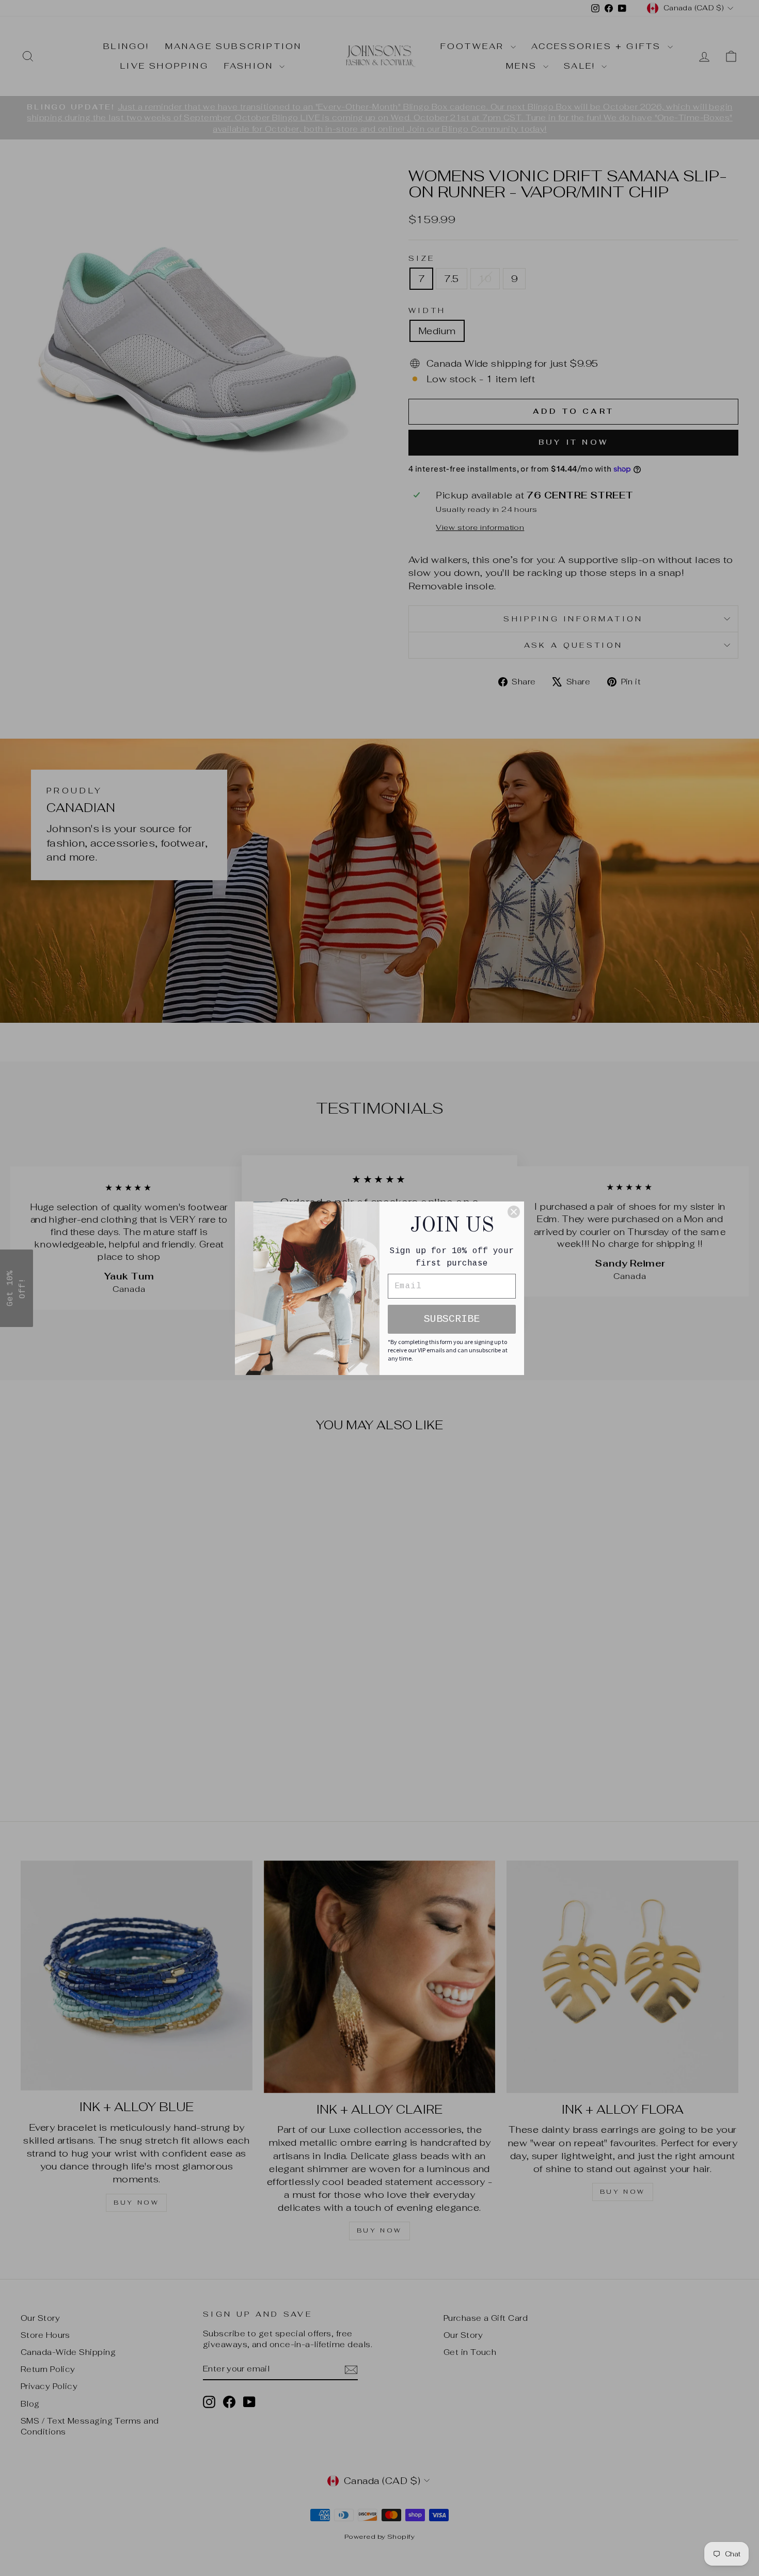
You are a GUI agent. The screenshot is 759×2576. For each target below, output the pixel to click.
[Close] (514, 1212)
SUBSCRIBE (452, 1319)
